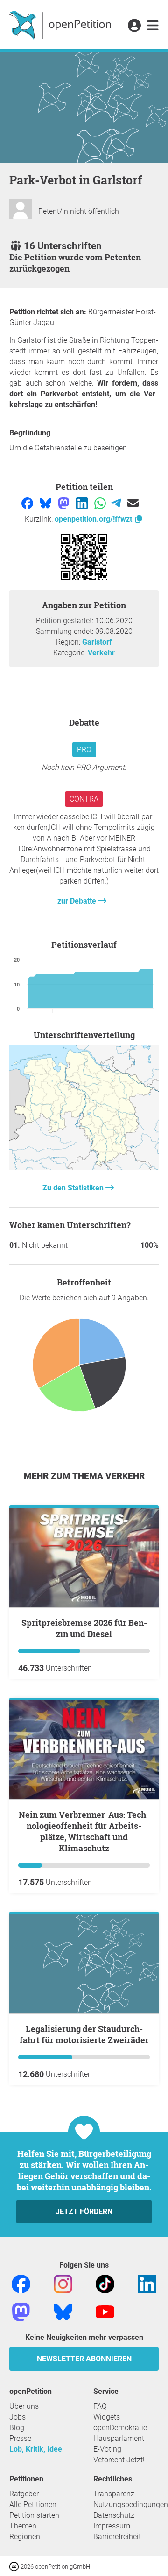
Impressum (112, 2526)
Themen (23, 2526)
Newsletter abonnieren (84, 2359)
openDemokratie (120, 2428)
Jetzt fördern (84, 2212)
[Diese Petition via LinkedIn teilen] (83, 502)
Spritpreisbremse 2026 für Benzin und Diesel (84, 1628)
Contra (84, 799)
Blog (17, 2428)
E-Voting (107, 2449)
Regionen (25, 2537)
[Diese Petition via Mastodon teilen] (65, 502)
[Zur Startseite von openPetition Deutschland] (61, 25)
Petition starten (34, 2515)
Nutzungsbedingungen (131, 2505)
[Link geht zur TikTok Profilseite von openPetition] (105, 2284)
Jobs (17, 2417)
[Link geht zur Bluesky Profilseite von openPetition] (63, 2312)
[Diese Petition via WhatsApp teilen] (101, 502)
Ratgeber (24, 2494)
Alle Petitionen (33, 2505)
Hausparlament (119, 2438)
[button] (134, 26)
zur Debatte (78, 901)
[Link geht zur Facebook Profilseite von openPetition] (21, 2284)
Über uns (24, 2406)
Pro (84, 750)
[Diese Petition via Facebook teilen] (28, 502)
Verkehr (101, 653)
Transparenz (114, 2494)
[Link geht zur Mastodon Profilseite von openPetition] (21, 2312)
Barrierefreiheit (117, 2537)
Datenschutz (114, 2515)
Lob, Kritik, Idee (36, 2449)
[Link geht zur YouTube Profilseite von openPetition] (105, 2312)
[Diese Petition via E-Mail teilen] (133, 502)
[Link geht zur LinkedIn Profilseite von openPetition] (147, 2284)
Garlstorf (97, 642)
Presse (20, 2438)
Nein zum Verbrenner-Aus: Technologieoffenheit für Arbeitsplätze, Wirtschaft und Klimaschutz (84, 1831)
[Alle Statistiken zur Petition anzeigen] (84, 1168)
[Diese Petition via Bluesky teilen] (46, 502)
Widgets (107, 2417)
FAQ (100, 2406)
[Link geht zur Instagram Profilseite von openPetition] (63, 2284)
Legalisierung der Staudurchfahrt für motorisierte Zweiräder (84, 2034)
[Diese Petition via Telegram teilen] (117, 502)
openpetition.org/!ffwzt (94, 519)
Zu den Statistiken (74, 1188)
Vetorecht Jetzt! (119, 2460)
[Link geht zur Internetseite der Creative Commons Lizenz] (15, 2566)
